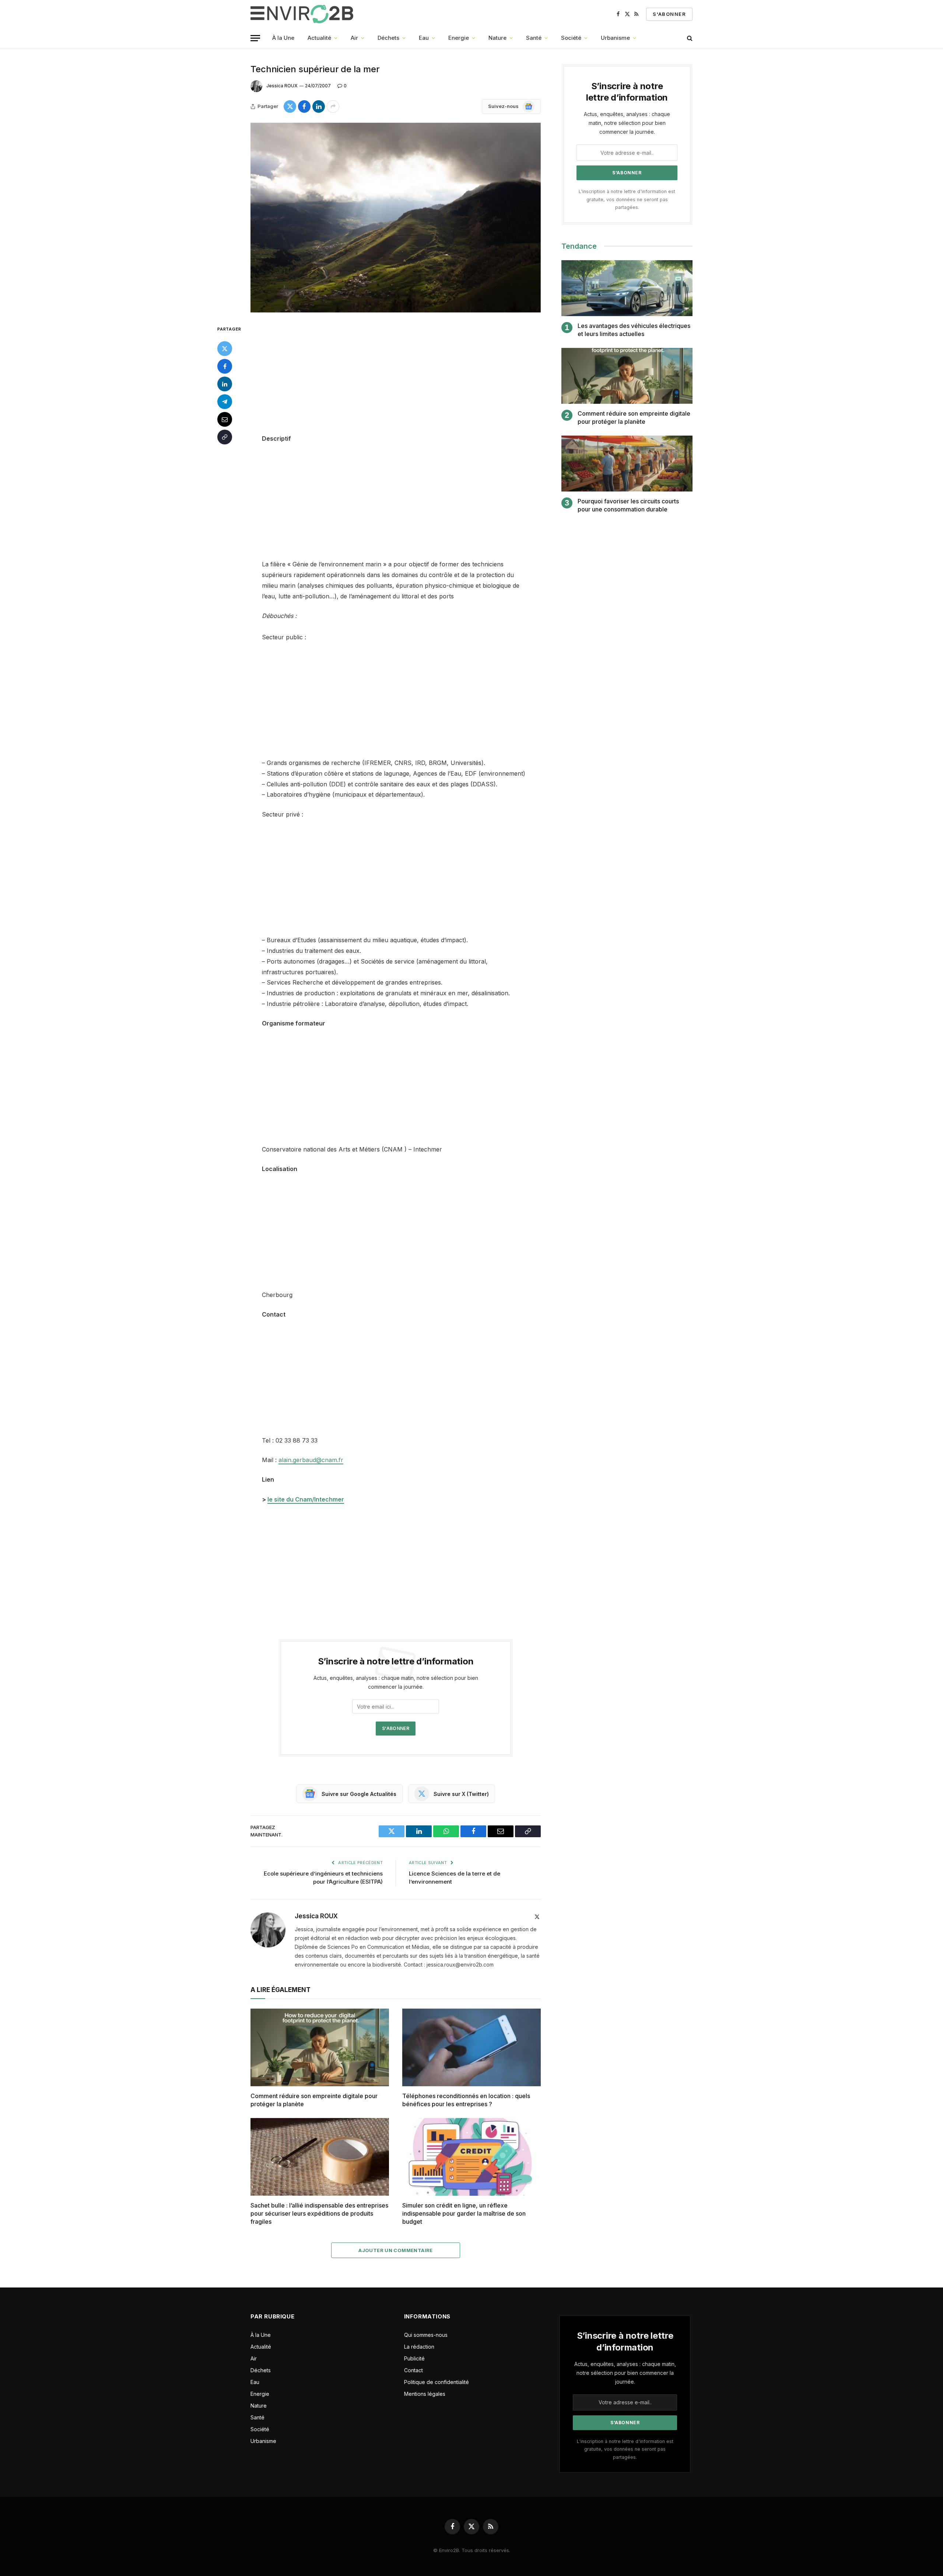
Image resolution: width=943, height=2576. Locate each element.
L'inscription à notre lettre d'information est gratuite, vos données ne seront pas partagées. (627, 199)
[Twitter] (225, 349)
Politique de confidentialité (437, 2382)
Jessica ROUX (282, 86)
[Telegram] (225, 402)
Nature (497, 38)
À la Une (283, 38)
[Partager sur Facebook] (304, 106)
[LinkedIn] (225, 384)
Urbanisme (615, 38)
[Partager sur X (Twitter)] (290, 106)
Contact (413, 2370)
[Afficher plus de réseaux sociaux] (333, 106)
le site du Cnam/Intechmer (306, 1499)
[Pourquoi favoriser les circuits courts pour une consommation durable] (627, 464)
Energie (459, 38)
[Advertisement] (396, 379)
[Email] (225, 419)
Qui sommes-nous (426, 2335)
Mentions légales (425, 2394)
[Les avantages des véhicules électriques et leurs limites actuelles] (627, 288)
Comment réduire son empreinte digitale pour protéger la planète (314, 2100)
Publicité (414, 2358)
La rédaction (419, 2347)
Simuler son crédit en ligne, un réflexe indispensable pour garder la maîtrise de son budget (464, 2213)
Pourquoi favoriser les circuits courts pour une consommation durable (628, 505)
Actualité (319, 38)
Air (354, 38)
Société (571, 38)
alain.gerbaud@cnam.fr (311, 1460)
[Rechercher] (689, 38)
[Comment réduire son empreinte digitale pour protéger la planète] (320, 2048)
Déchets (388, 38)
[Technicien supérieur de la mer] (396, 218)
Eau (424, 38)
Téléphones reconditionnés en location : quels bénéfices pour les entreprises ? (466, 2100)
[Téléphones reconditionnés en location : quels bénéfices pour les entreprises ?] (471, 2048)
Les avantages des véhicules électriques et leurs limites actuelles (634, 330)
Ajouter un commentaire (396, 2250)
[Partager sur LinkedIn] (319, 106)
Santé (534, 38)
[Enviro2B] (303, 14)
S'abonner (669, 14)
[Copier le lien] (225, 437)
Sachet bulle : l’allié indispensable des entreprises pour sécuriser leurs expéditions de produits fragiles (319, 2213)
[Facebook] (225, 366)
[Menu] (255, 38)
